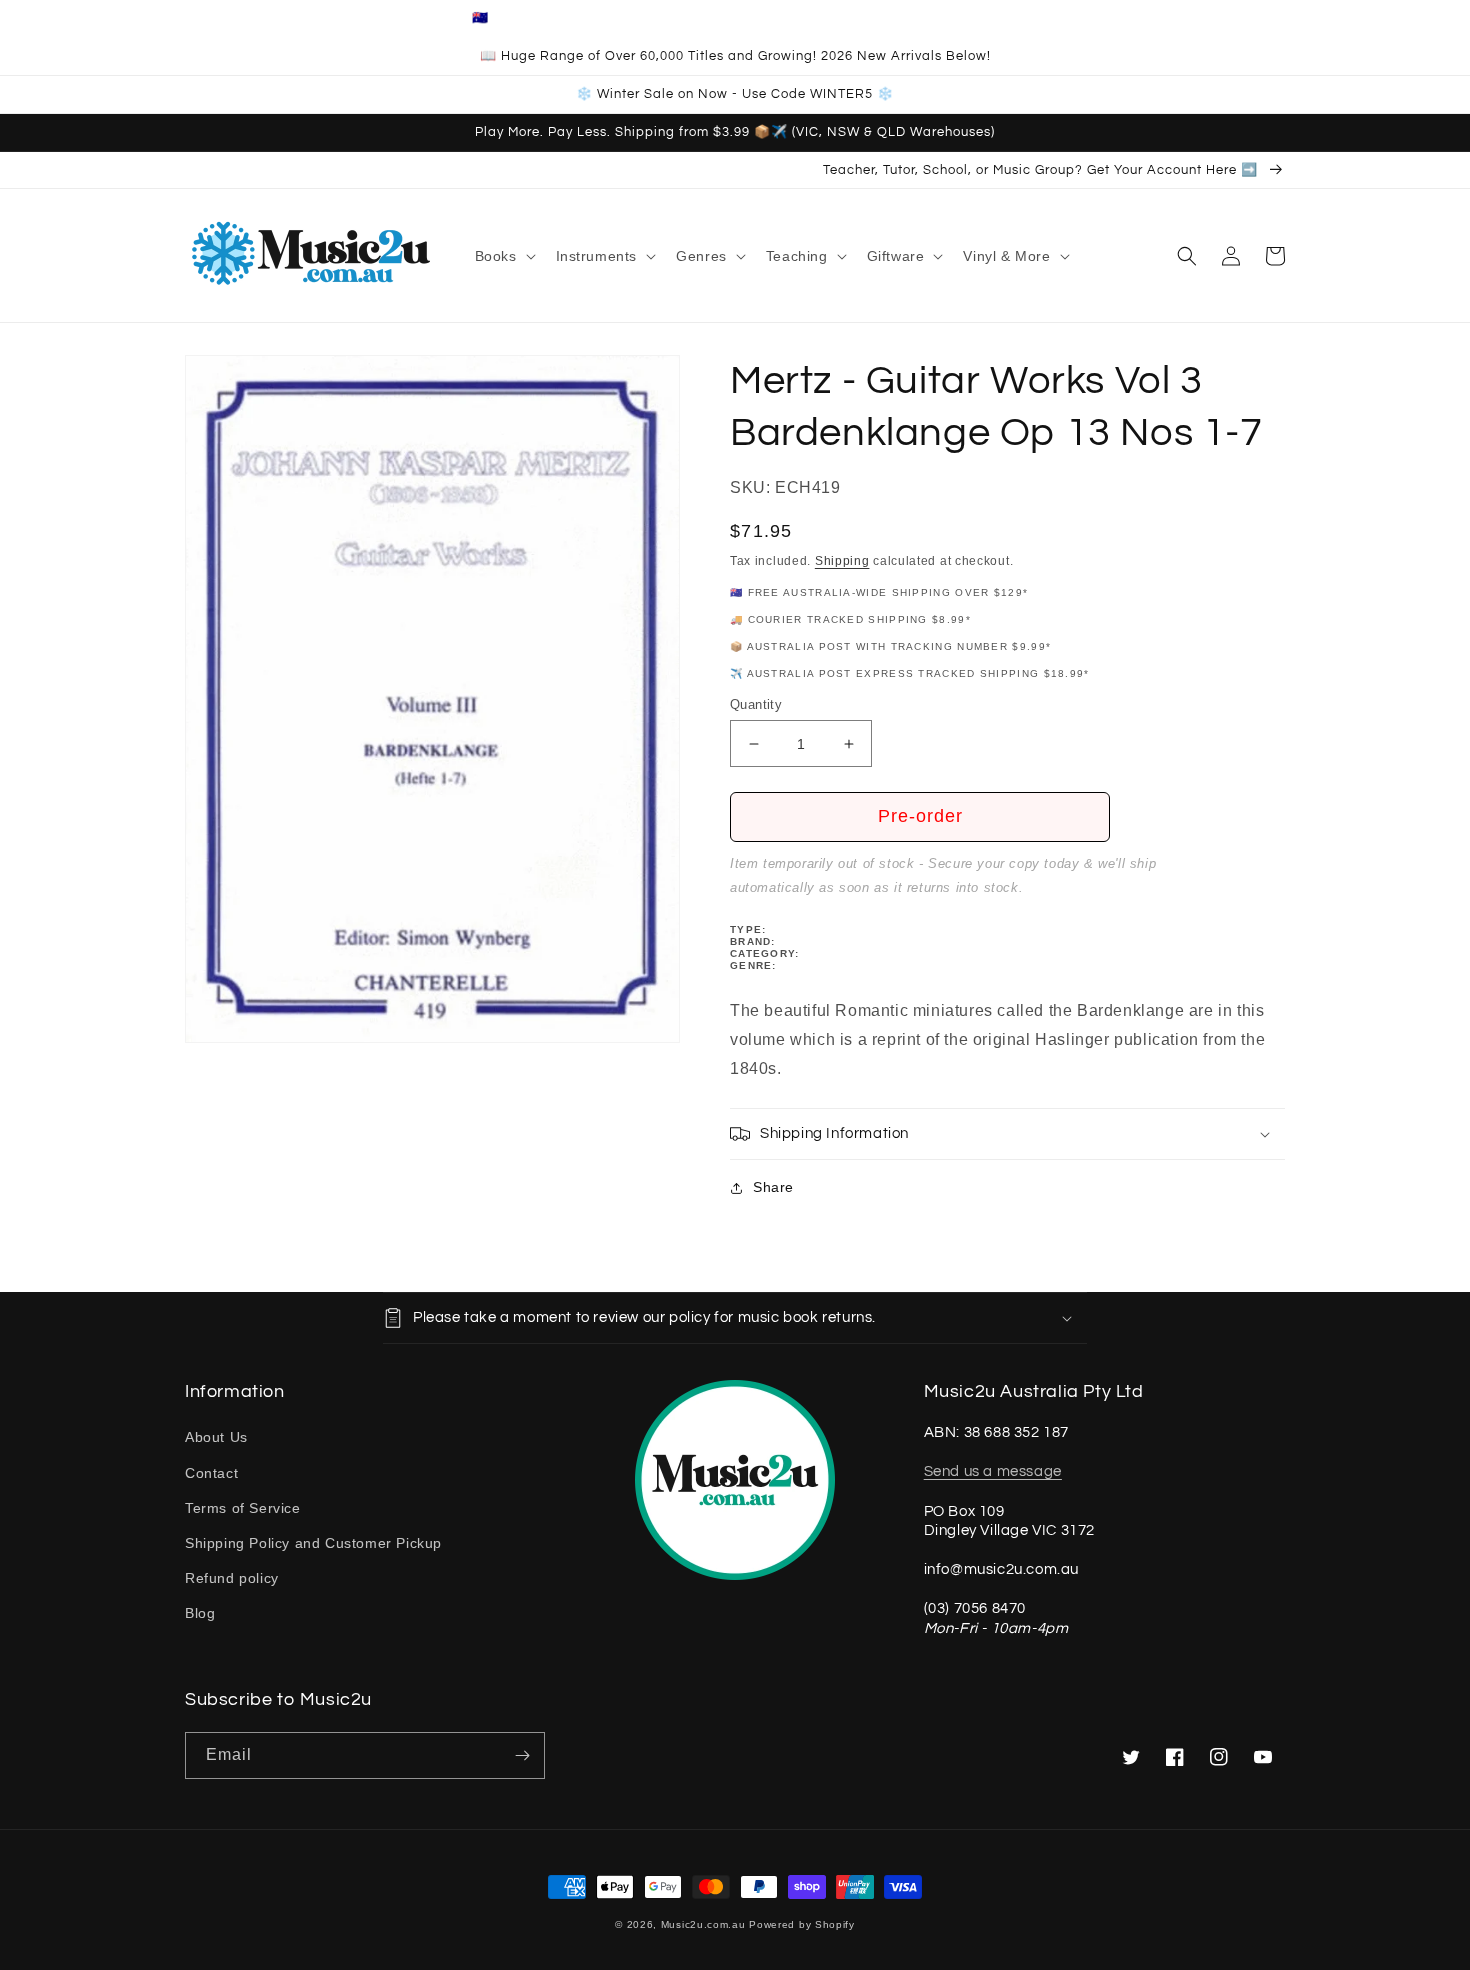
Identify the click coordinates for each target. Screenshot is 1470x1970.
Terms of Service (243, 1508)
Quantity (756, 704)
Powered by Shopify (802, 1924)
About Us (216, 1437)
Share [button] (773, 1187)
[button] (503, 256)
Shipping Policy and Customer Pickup (313, 1543)
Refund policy (232, 1578)
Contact (211, 1473)
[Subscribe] (522, 1755)
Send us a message (993, 1471)
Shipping (842, 561)
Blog (200, 1613)
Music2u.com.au (703, 1924)
